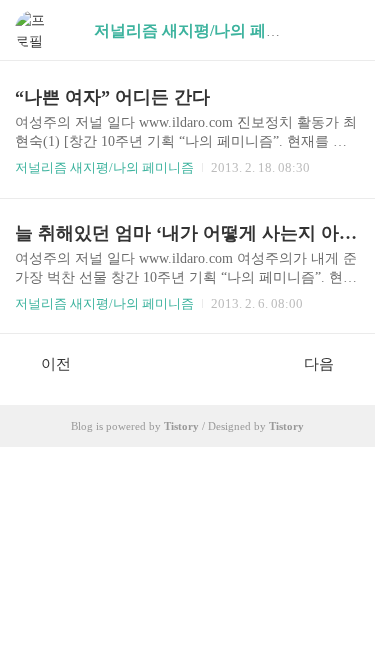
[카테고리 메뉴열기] (340, 30)
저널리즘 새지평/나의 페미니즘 (104, 167)
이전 (56, 364)
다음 (319, 364)
